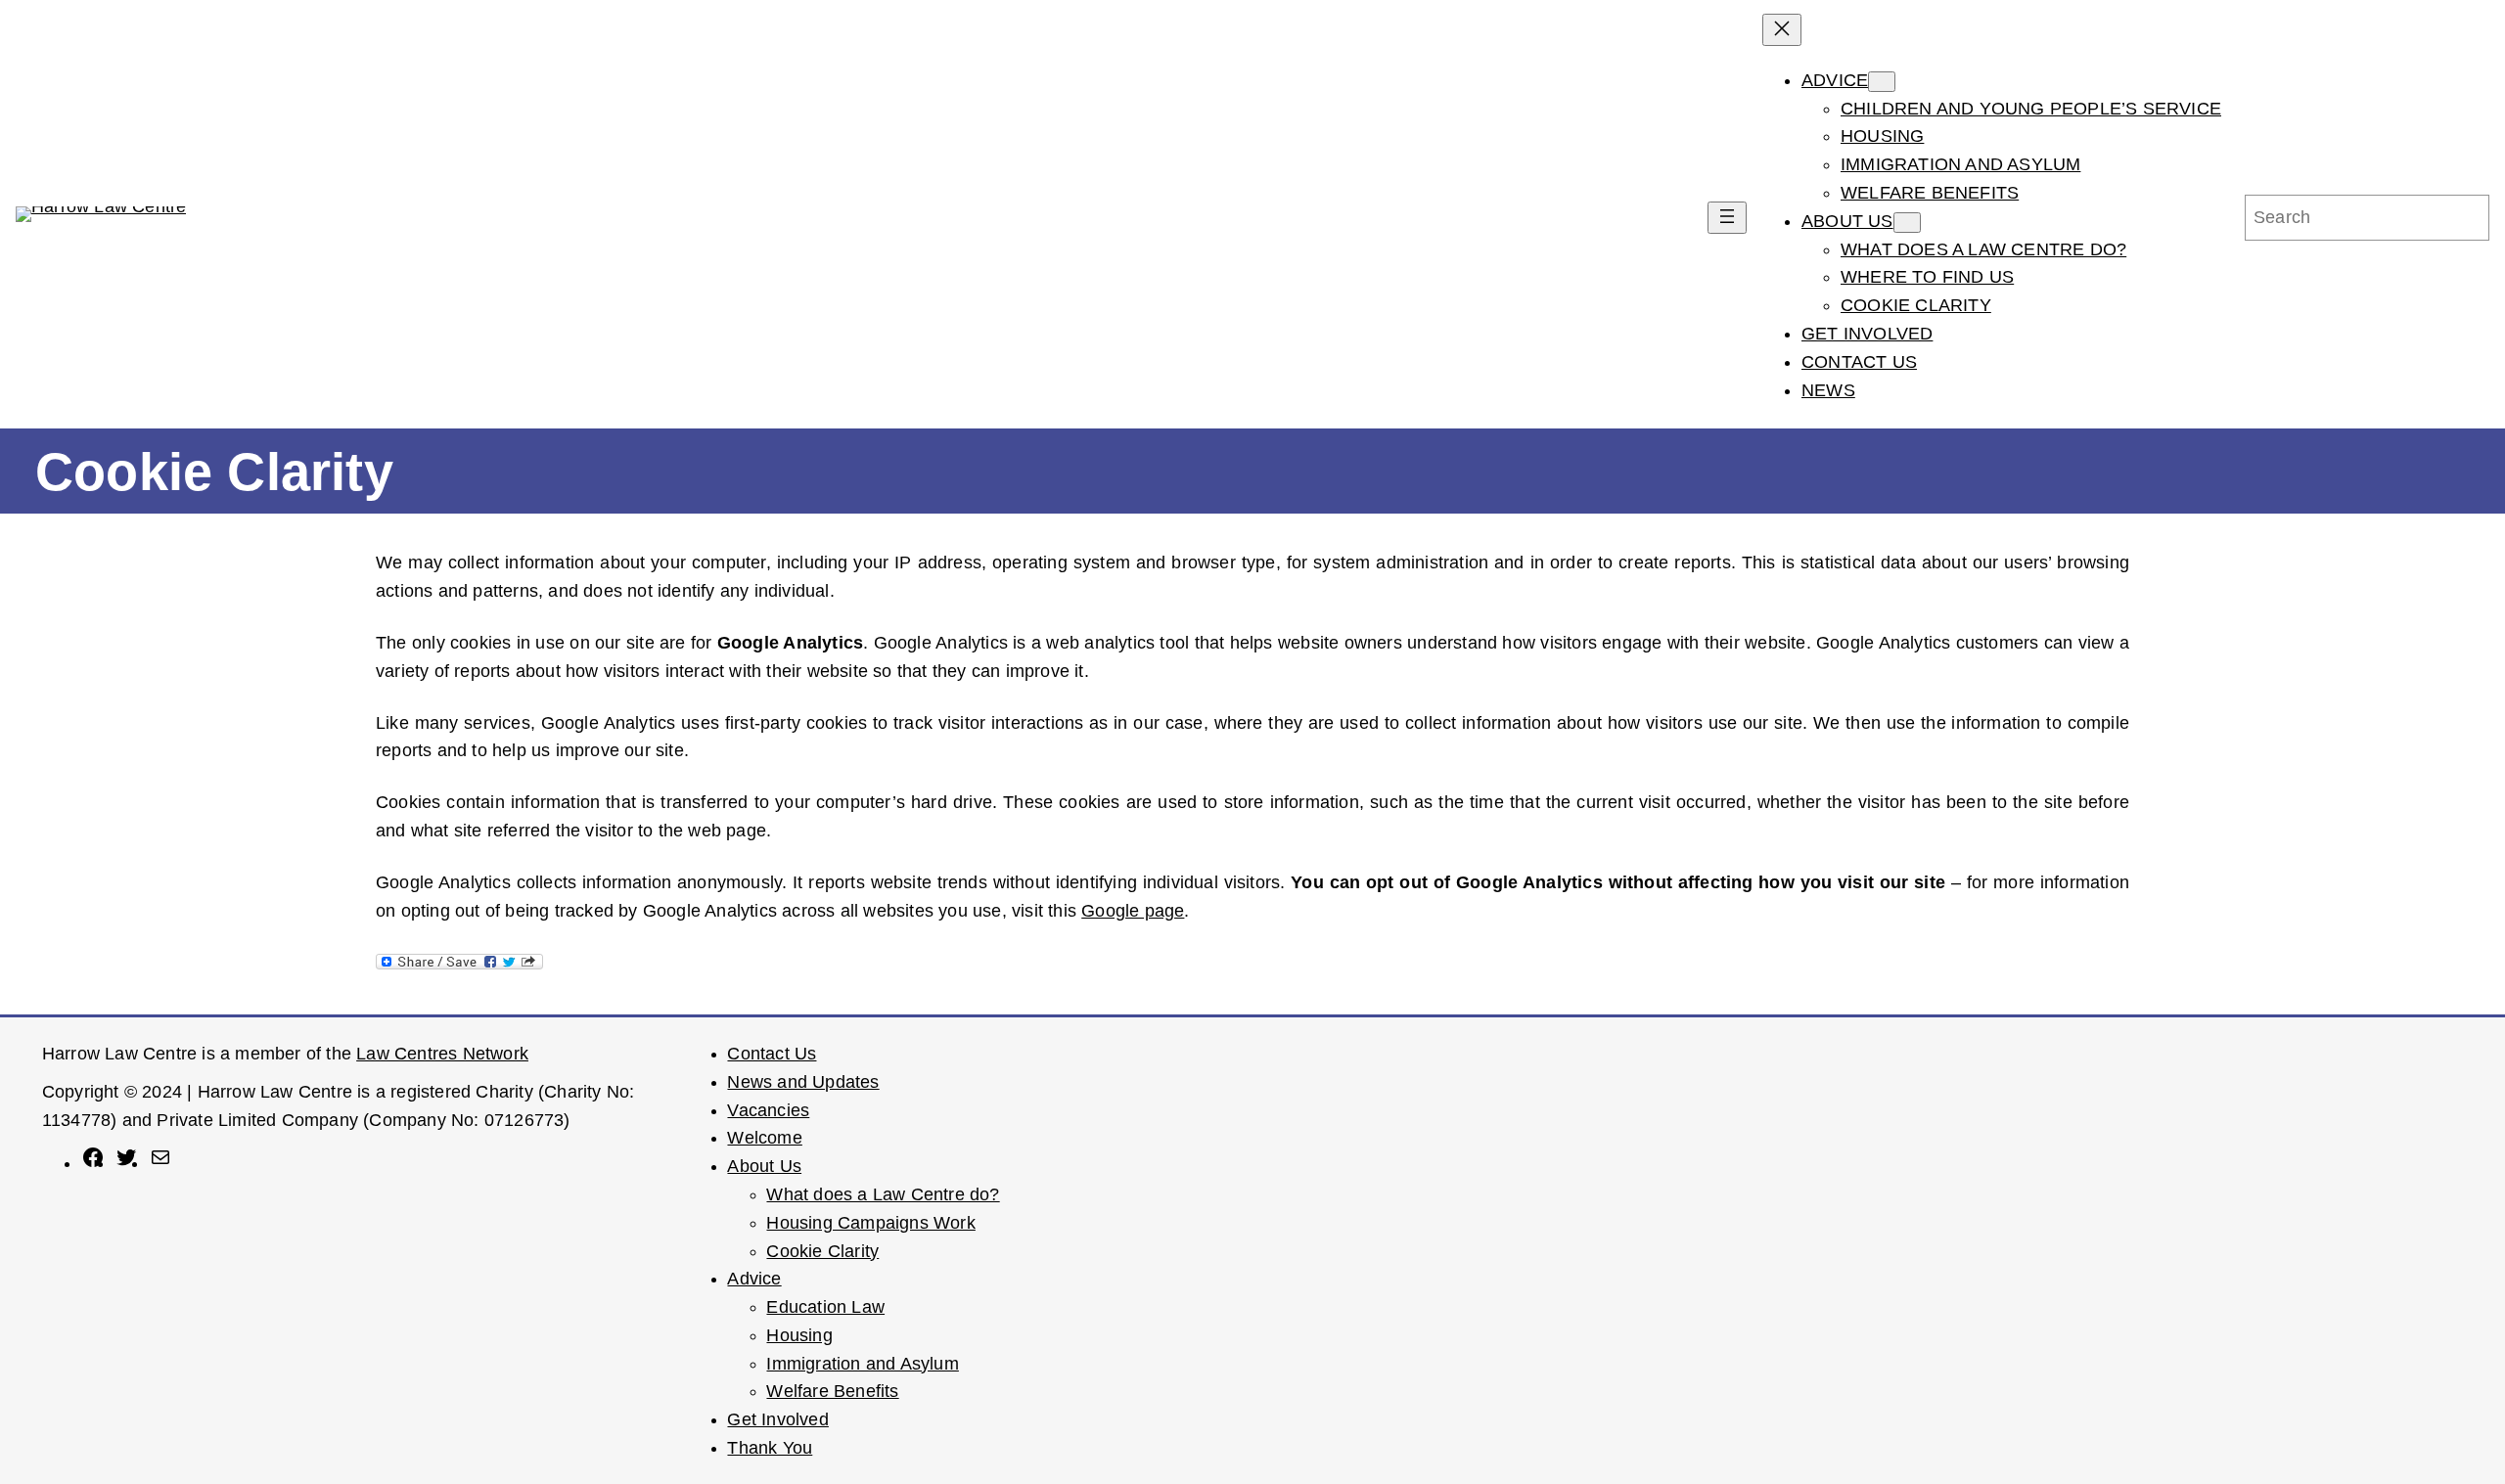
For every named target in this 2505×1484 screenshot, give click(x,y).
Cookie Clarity (822, 1251)
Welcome (764, 1138)
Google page (1133, 911)
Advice (754, 1279)
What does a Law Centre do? (883, 1194)
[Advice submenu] (1882, 82)
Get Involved (777, 1419)
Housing (799, 1335)
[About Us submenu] (1907, 223)
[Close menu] (1782, 30)
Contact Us (772, 1054)
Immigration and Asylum (862, 1364)
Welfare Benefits (832, 1391)
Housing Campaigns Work (870, 1223)
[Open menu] (1727, 218)
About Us (764, 1166)
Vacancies (768, 1110)
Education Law (825, 1307)
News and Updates (803, 1082)
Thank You (770, 1448)
